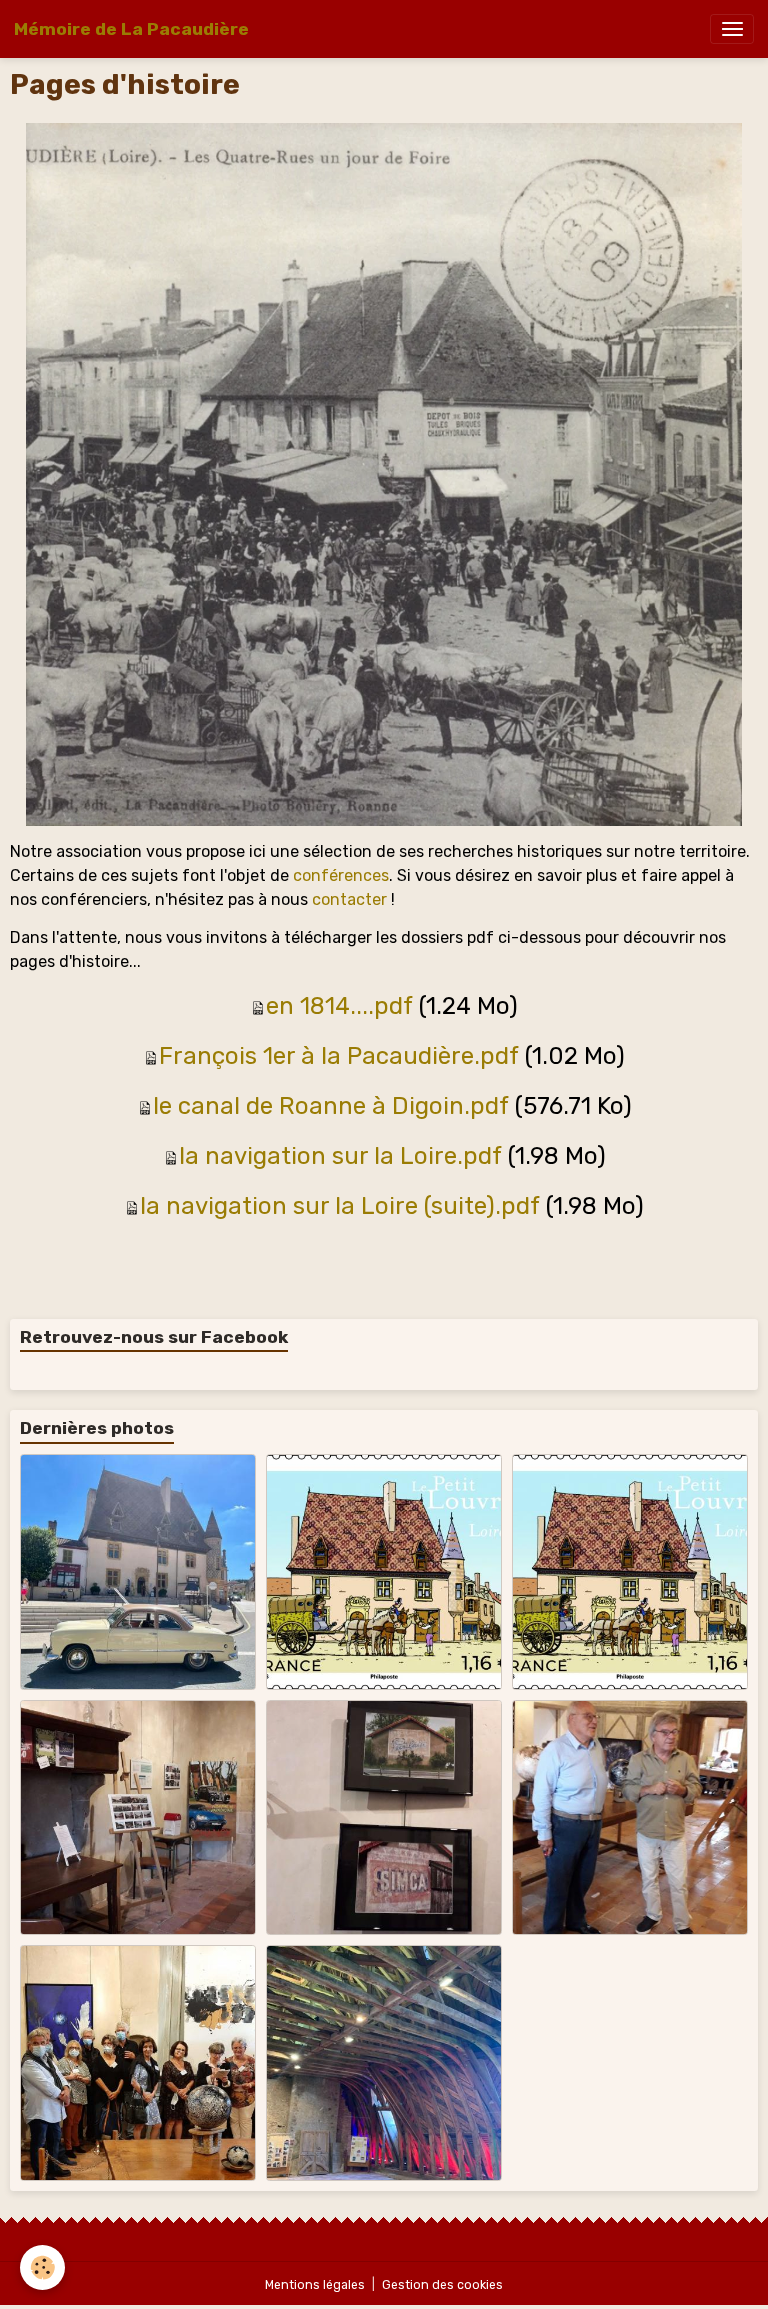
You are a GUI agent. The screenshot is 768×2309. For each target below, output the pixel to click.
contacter (349, 899)
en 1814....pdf (339, 1006)
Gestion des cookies (442, 2285)
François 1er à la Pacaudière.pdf (339, 1056)
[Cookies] (42, 2267)
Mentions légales (315, 2285)
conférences (341, 875)
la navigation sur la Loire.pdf (340, 1156)
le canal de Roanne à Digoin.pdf (331, 1106)
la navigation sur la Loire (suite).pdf (340, 1206)
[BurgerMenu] (732, 29)
